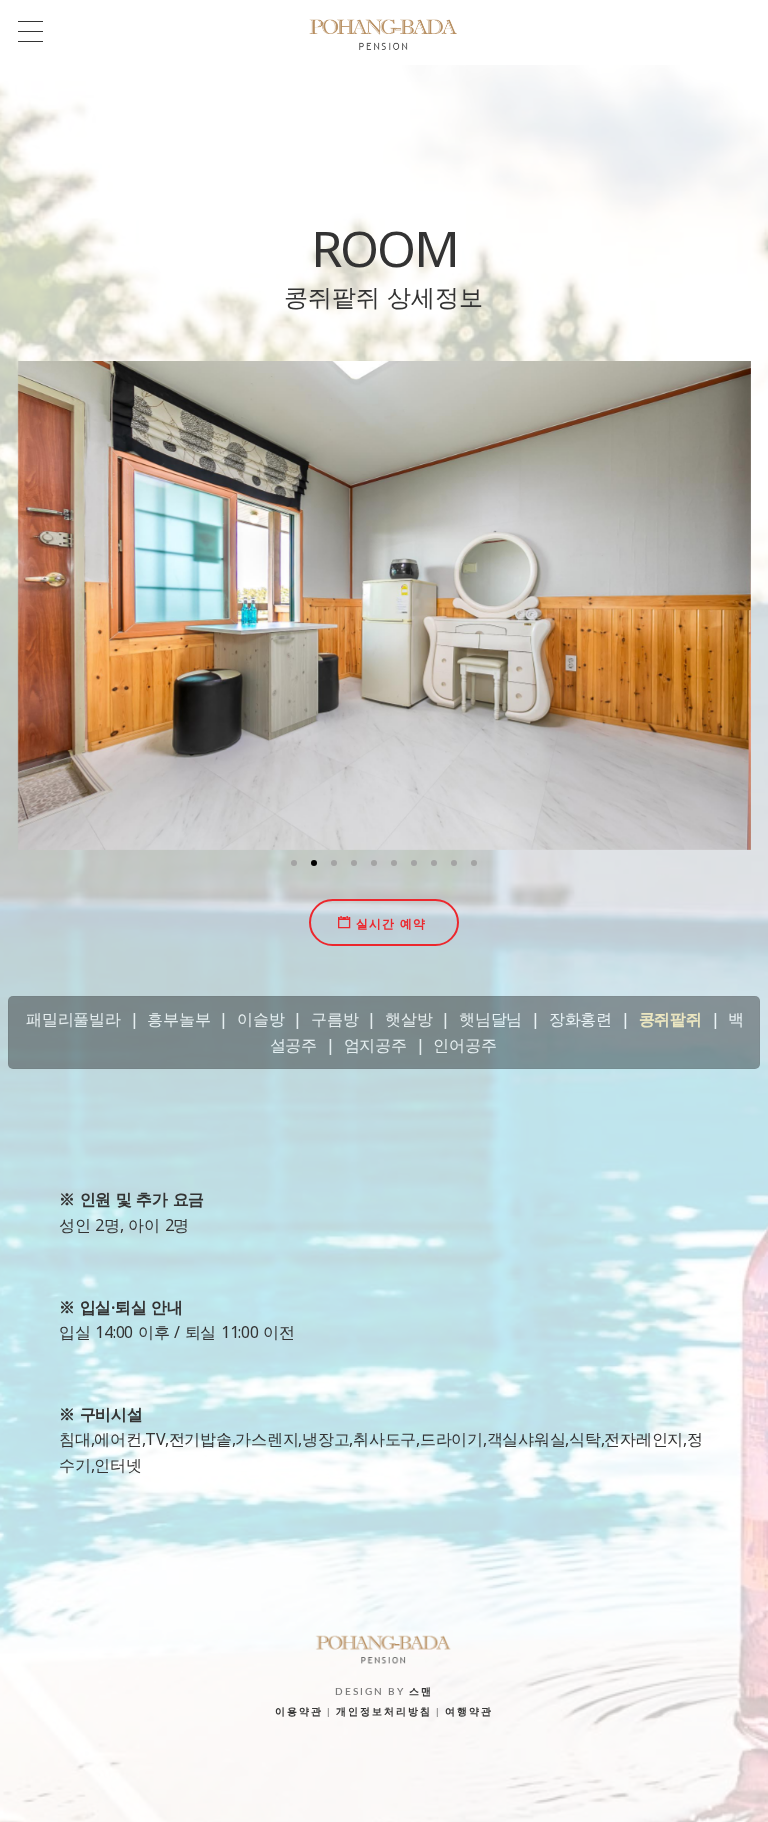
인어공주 (464, 1045)
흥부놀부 (178, 1019)
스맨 (421, 1692)
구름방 (334, 1019)
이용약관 (299, 1712)
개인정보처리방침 (384, 1712)
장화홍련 (580, 1019)
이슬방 (260, 1019)
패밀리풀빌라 (73, 1019)
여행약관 (469, 1712)
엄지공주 (375, 1045)
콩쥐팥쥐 (670, 1019)
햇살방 (408, 1019)
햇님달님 (490, 1019)
